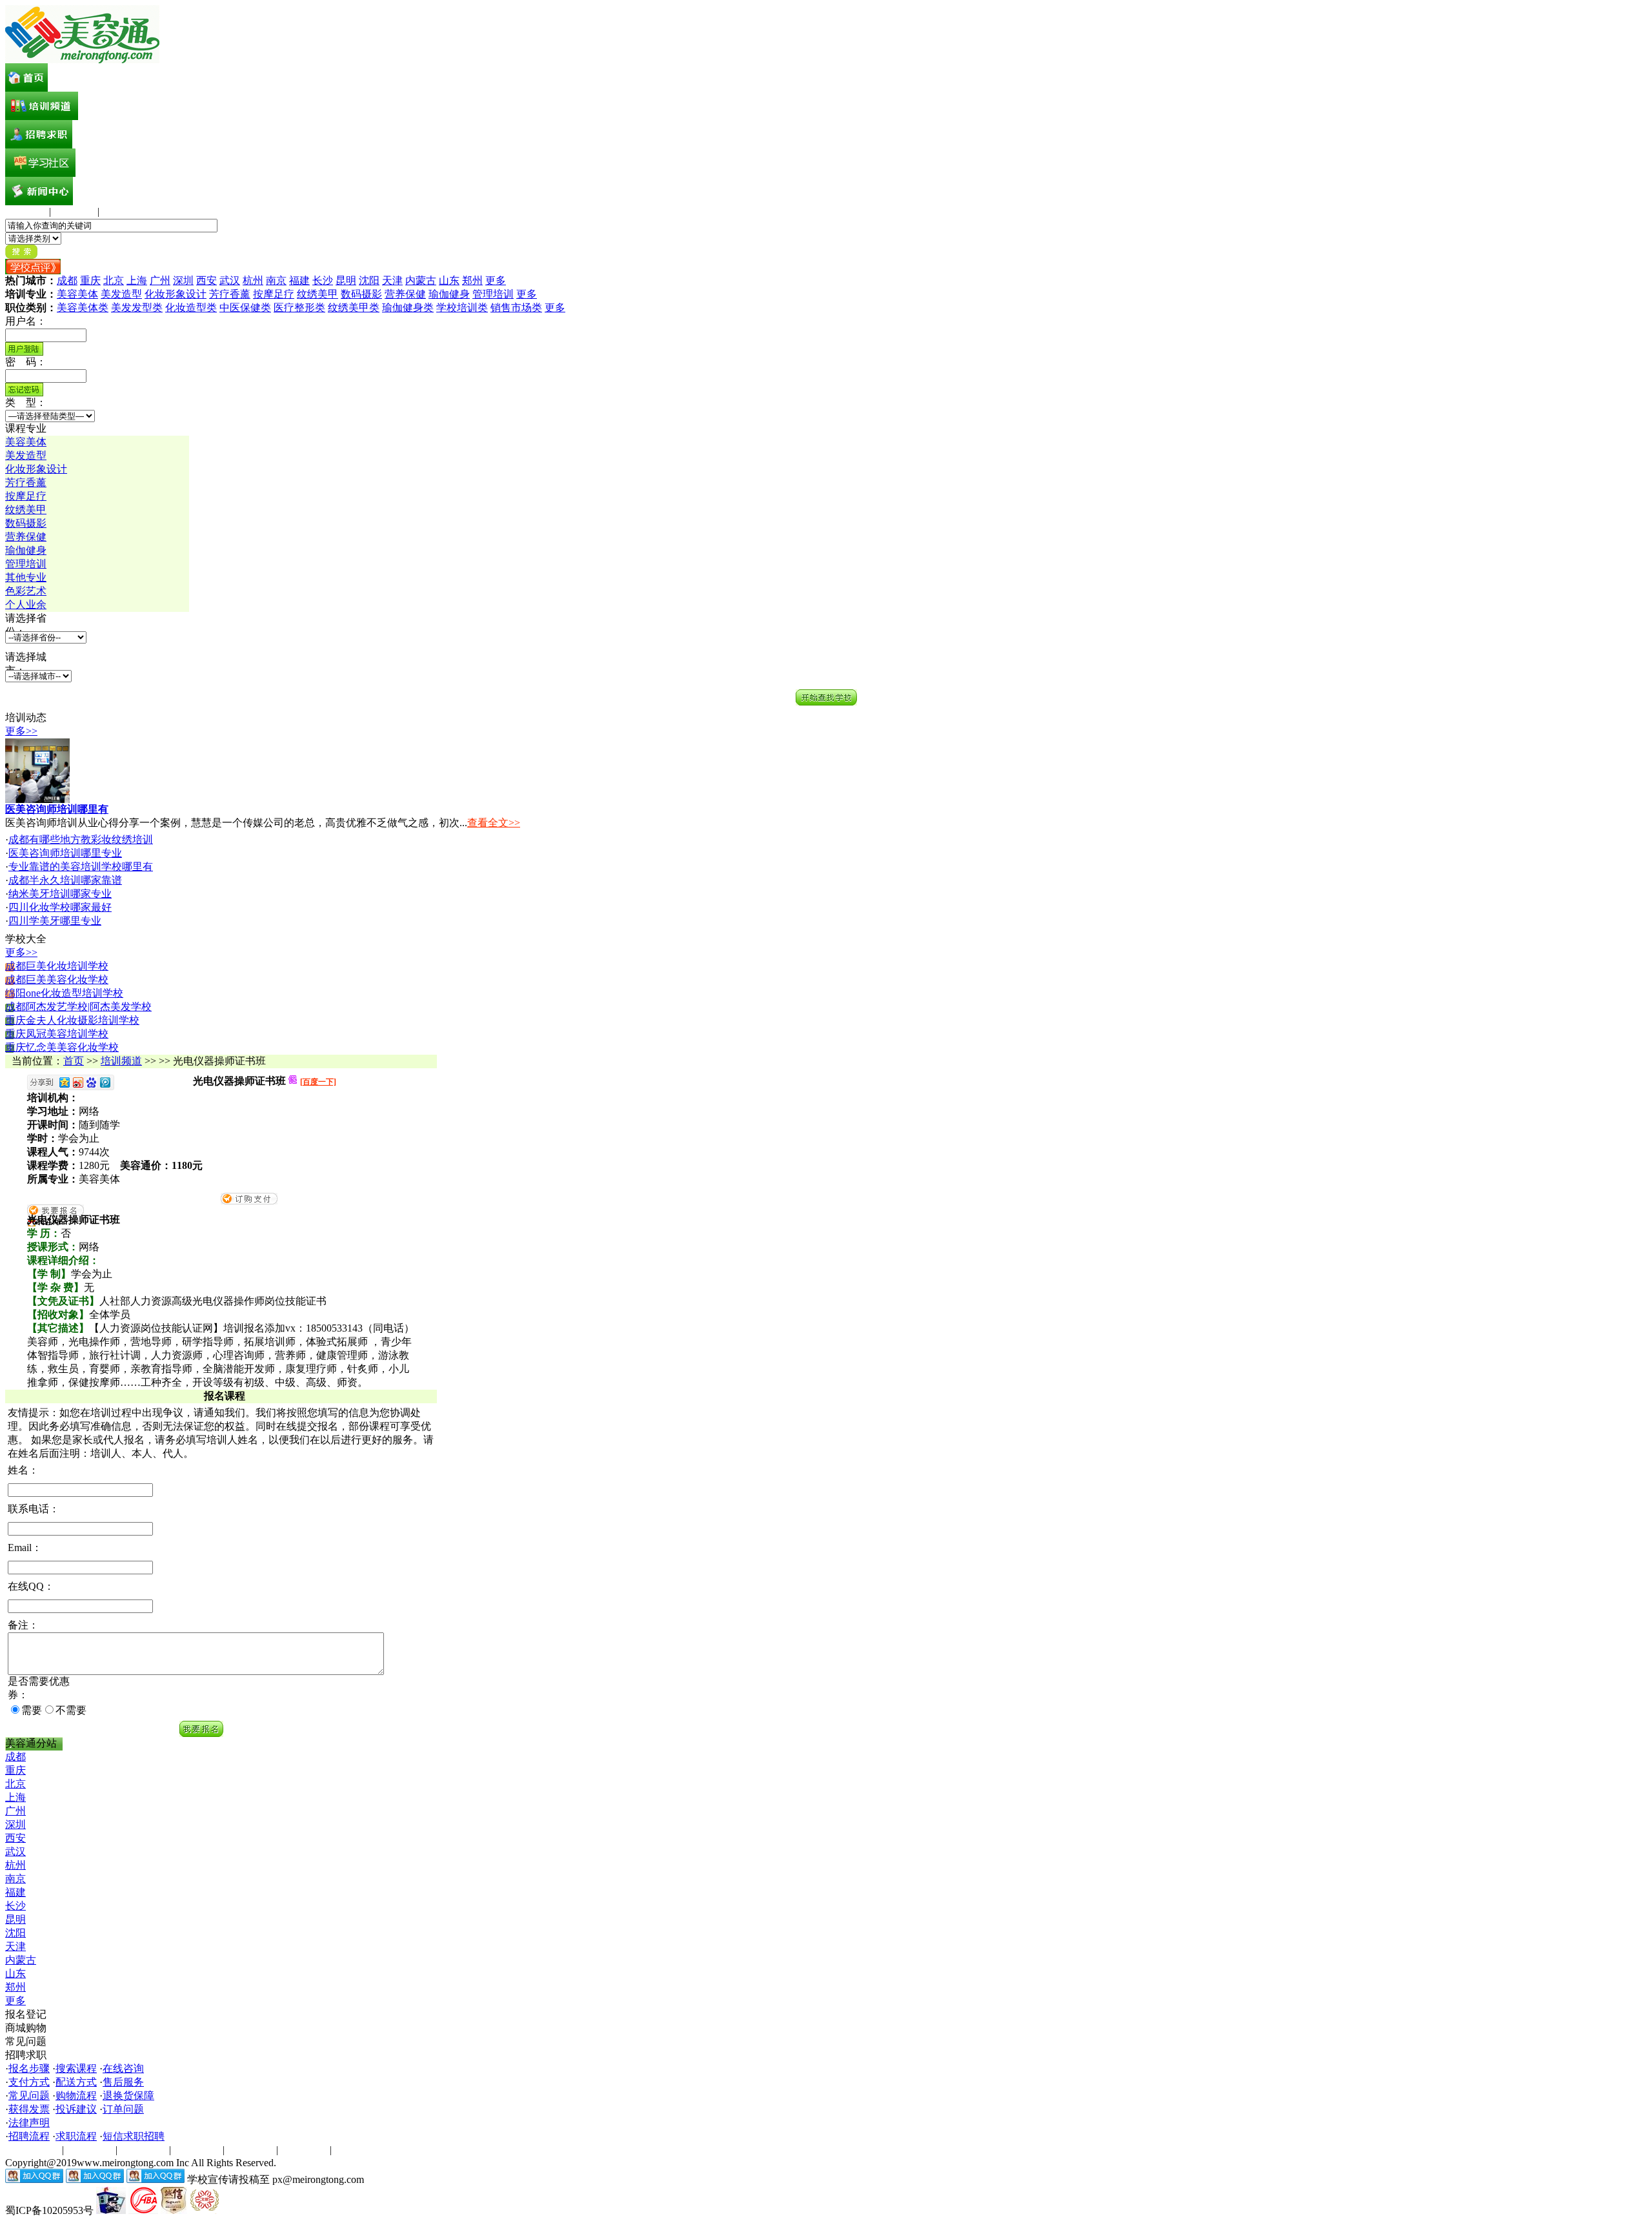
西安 (206, 280)
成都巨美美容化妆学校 (57, 980)
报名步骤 (29, 2068)
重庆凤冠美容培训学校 (57, 1034)
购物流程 (76, 2096)
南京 (276, 280)
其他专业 (26, 577)
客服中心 (123, 211)
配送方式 (76, 2082)
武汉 (230, 280)
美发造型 (121, 294)
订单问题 (123, 2109)
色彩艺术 (26, 591)
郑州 (472, 280)
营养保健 (405, 294)
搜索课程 (76, 2068)
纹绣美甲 (317, 294)
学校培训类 (462, 308)
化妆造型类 (191, 308)
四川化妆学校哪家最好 (60, 907)
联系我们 (250, 2150)
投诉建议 (76, 2109)
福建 (299, 280)
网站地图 (304, 2150)
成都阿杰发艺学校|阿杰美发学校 (78, 1007)
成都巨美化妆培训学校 (57, 966)
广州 (160, 280)
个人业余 (26, 604)
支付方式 (29, 2082)
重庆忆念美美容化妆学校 (62, 1047)
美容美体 (77, 294)
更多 (496, 280)
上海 (137, 280)
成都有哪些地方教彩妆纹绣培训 (81, 839)
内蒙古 (421, 280)
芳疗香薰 (230, 294)
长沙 (323, 280)
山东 (449, 280)
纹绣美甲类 (354, 308)
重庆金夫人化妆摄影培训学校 (72, 1020)
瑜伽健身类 (408, 308)
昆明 (346, 280)
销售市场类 (516, 308)
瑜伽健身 (449, 294)
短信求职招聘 (134, 2136)
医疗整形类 (299, 308)
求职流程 (76, 2136)
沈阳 (369, 280)
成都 (67, 280)
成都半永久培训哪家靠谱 (65, 880)
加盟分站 (197, 2150)
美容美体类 (83, 308)
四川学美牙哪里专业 (55, 921)
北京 (114, 280)
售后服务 (123, 2082)
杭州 (253, 280)
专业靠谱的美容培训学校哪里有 (81, 867)
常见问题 (29, 2096)
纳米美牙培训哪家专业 (60, 894)
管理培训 (493, 294)
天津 (392, 280)
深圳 (183, 280)
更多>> (21, 731)
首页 (74, 1061)
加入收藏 (26, 211)
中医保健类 (245, 308)
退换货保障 (128, 2096)
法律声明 (29, 2123)
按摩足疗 (274, 294)
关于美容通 (31, 2150)
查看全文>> (494, 823)
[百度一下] (318, 1082)
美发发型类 (137, 308)
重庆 (90, 280)
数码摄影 (361, 294)
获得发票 (29, 2109)
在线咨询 (123, 2068)
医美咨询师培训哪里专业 (65, 853)
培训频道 (121, 1061)
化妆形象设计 (176, 294)
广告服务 (90, 2150)
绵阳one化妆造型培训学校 (64, 993)
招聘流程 (29, 2136)
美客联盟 (74, 211)
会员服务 (143, 2150)
